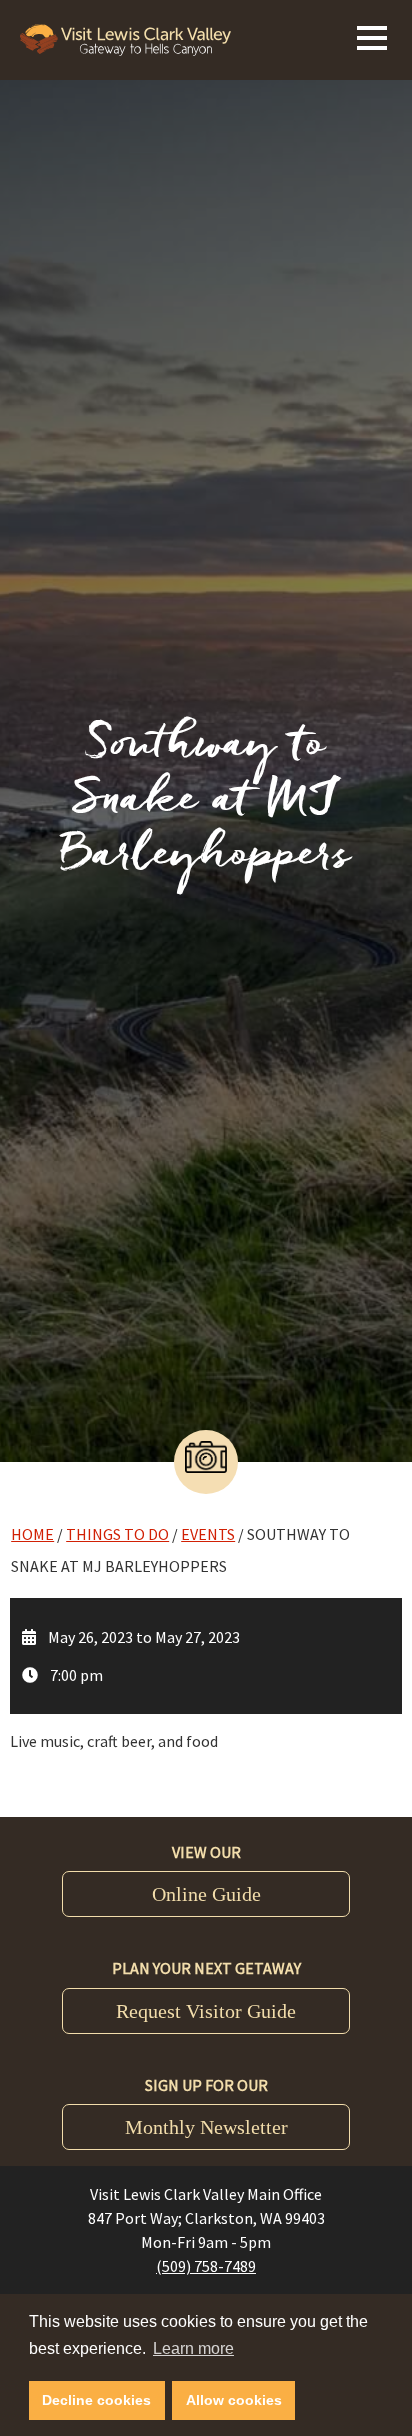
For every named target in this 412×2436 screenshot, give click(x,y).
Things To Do (117, 1534)
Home (32, 1534)
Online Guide (206, 1894)
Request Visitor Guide (206, 2011)
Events (208, 1534)
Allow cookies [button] (234, 2400)
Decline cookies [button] (96, 2400)
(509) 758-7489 (206, 2266)
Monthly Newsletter (206, 2127)
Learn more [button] (193, 2348)
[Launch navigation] (372, 35)
